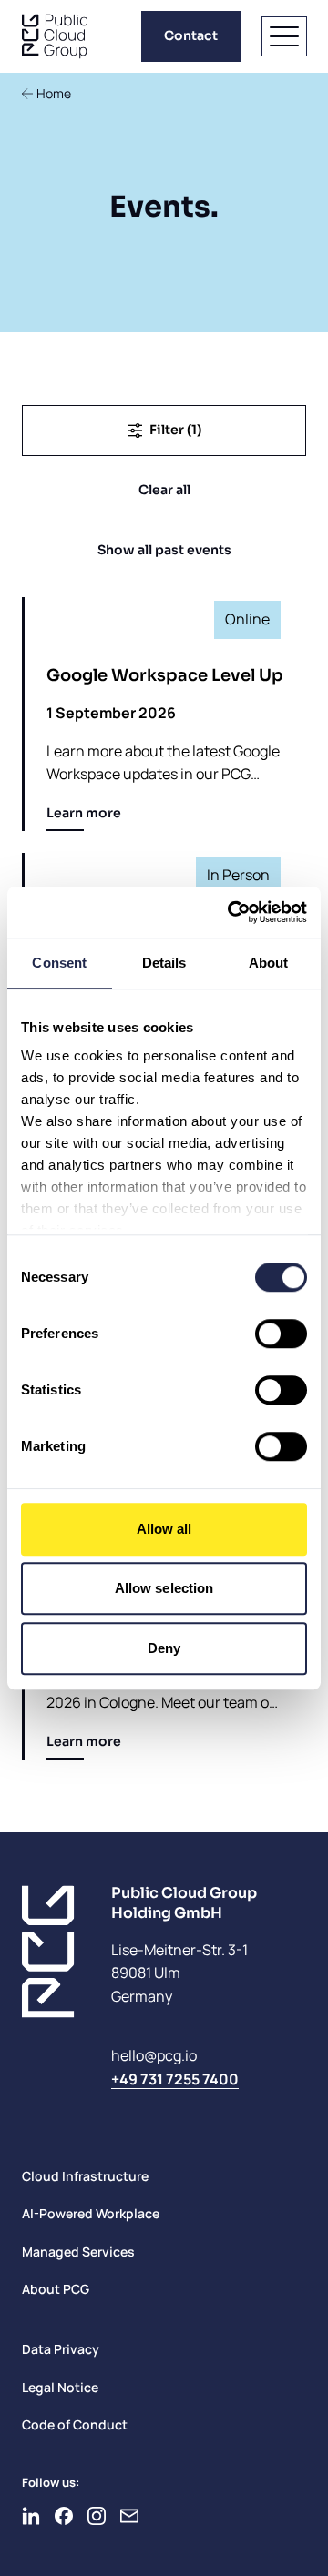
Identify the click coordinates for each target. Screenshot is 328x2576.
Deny (164, 1648)
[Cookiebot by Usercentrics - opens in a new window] (231, 912)
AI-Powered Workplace (91, 2213)
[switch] (281, 1334)
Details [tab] (164, 963)
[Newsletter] (129, 2516)
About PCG (56, 2289)
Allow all (164, 1529)
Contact (191, 35)
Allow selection (164, 1588)
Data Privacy (61, 2349)
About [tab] (269, 963)
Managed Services (78, 2251)
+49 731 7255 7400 (175, 2079)
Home (54, 93)
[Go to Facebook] (64, 2516)
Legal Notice (60, 2387)
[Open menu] (284, 36)
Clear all (164, 490)
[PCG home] (55, 36)
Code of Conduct (75, 2424)
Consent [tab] (59, 963)
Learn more (84, 813)
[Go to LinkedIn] (31, 2516)
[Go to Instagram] (97, 2516)
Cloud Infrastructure (85, 2176)
